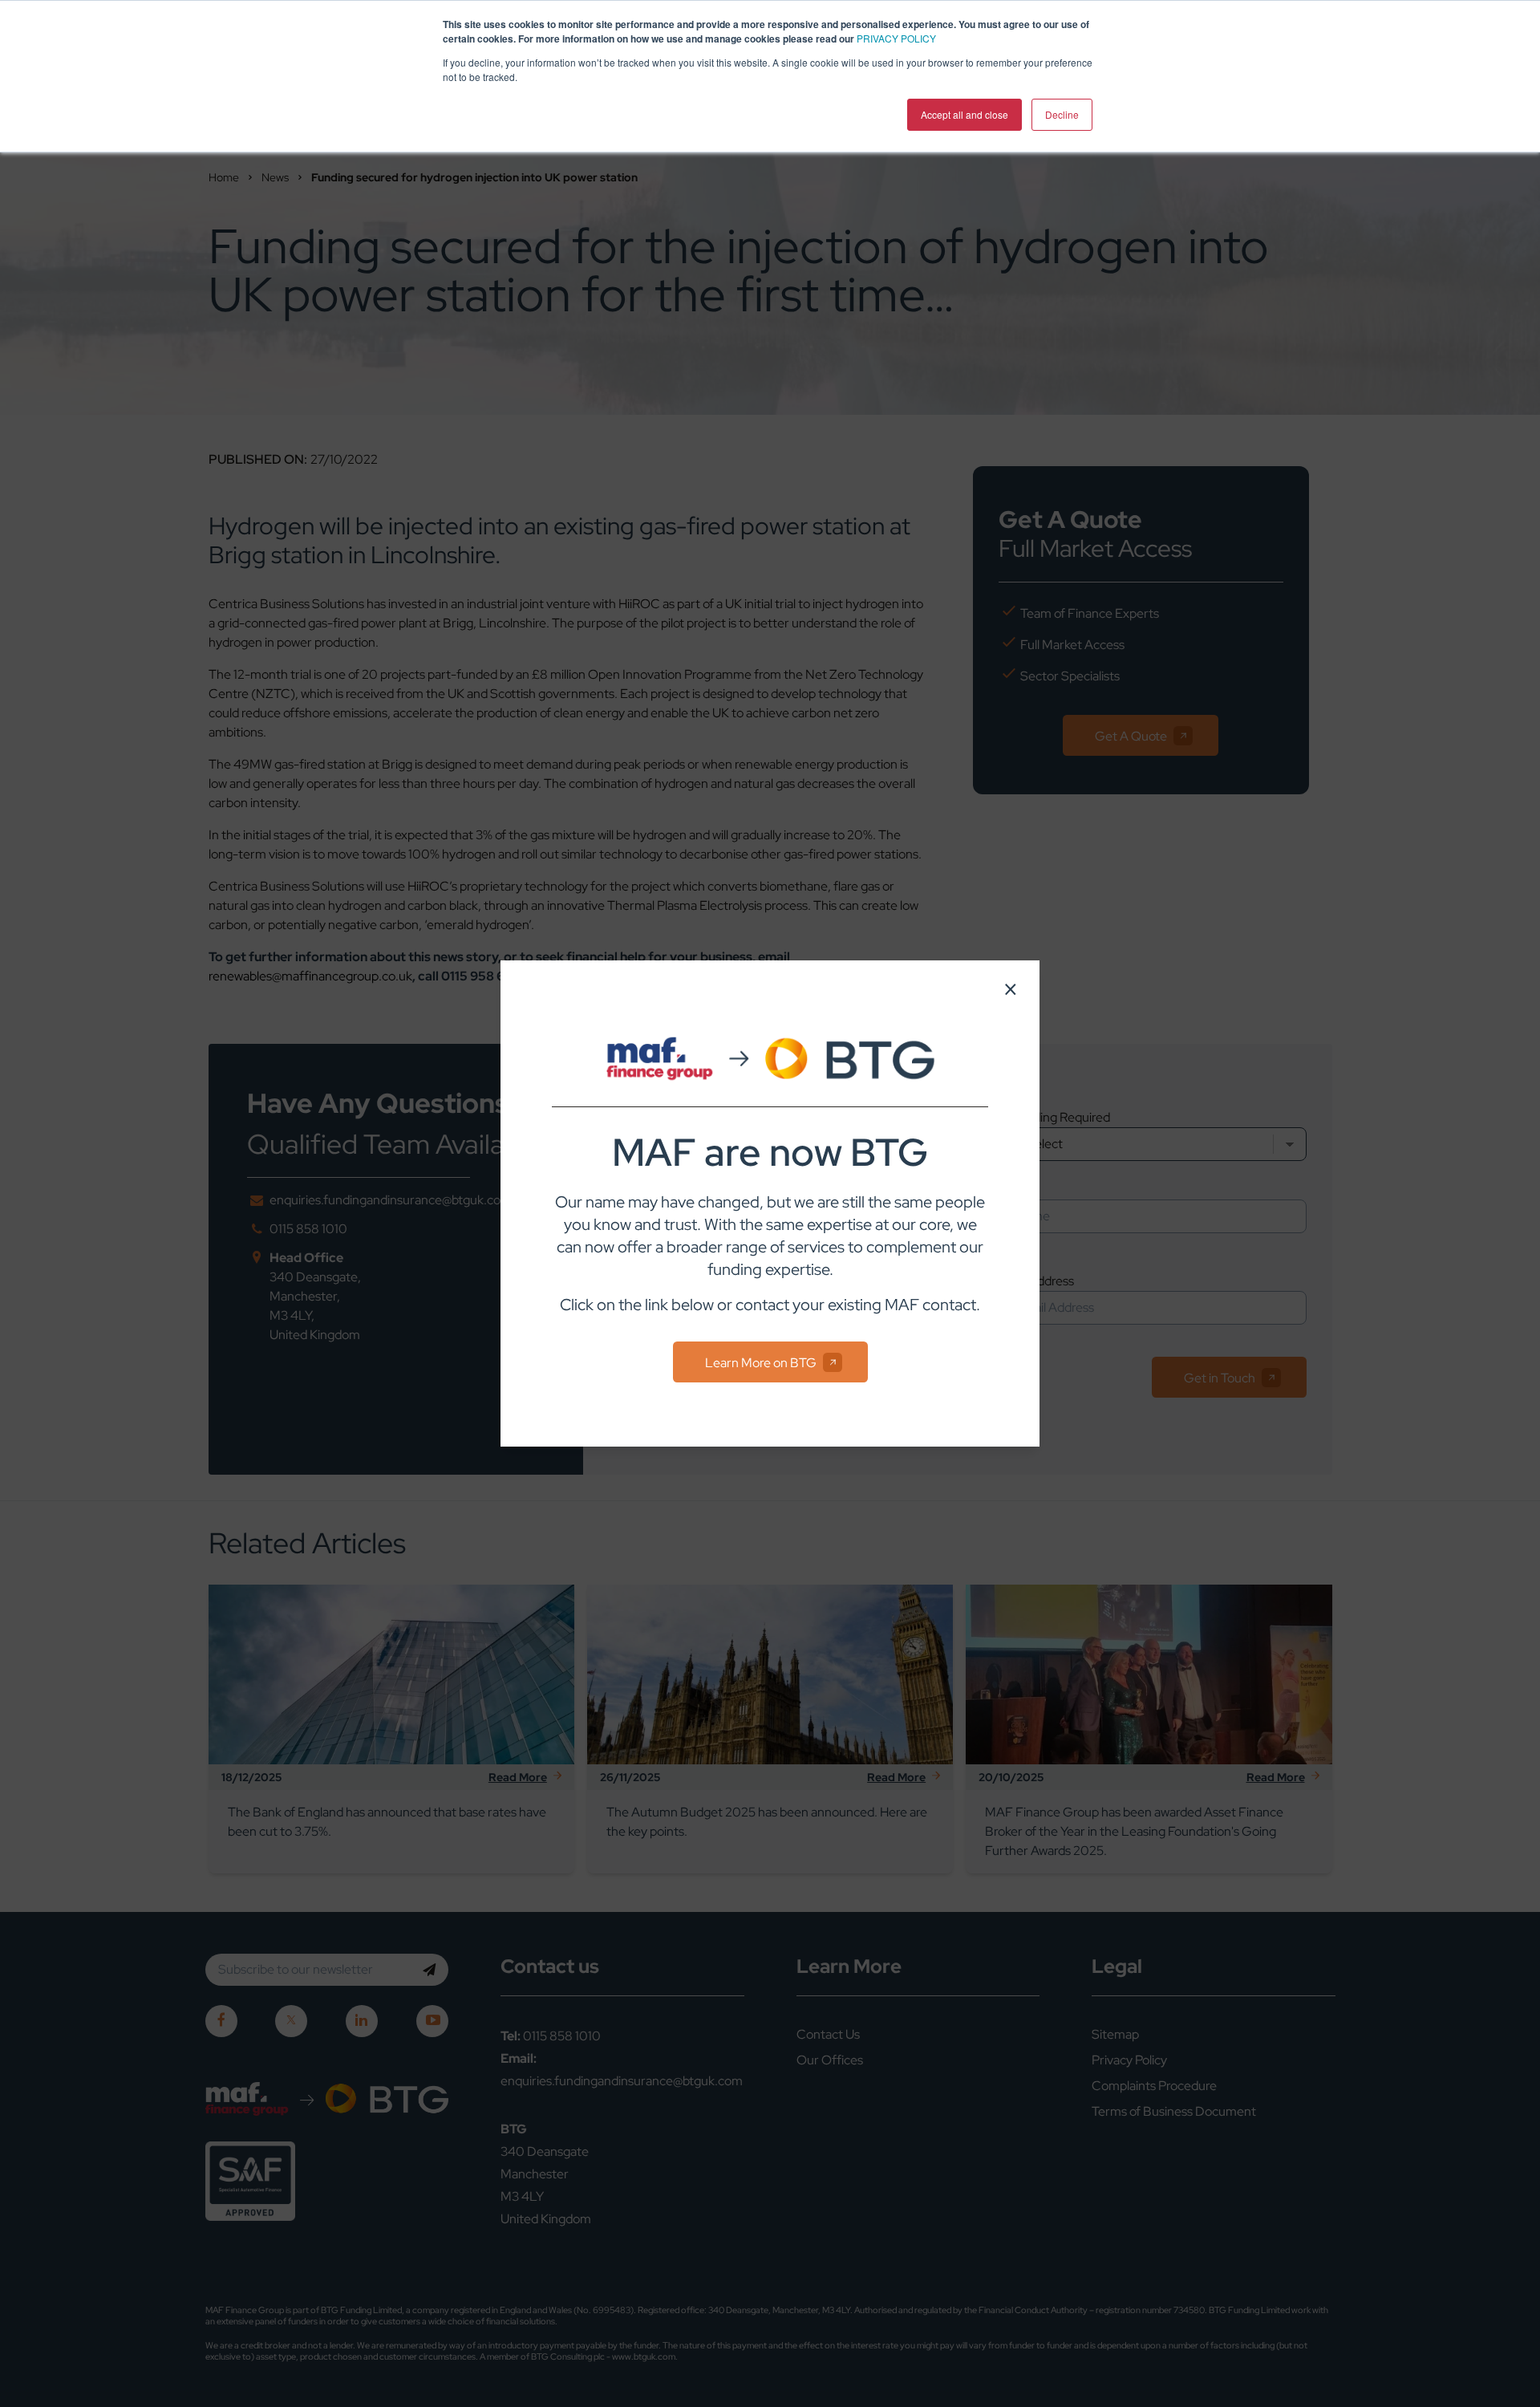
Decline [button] (1062, 114)
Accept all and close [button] (965, 114)
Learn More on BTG (761, 1363)
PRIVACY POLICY (896, 38)
